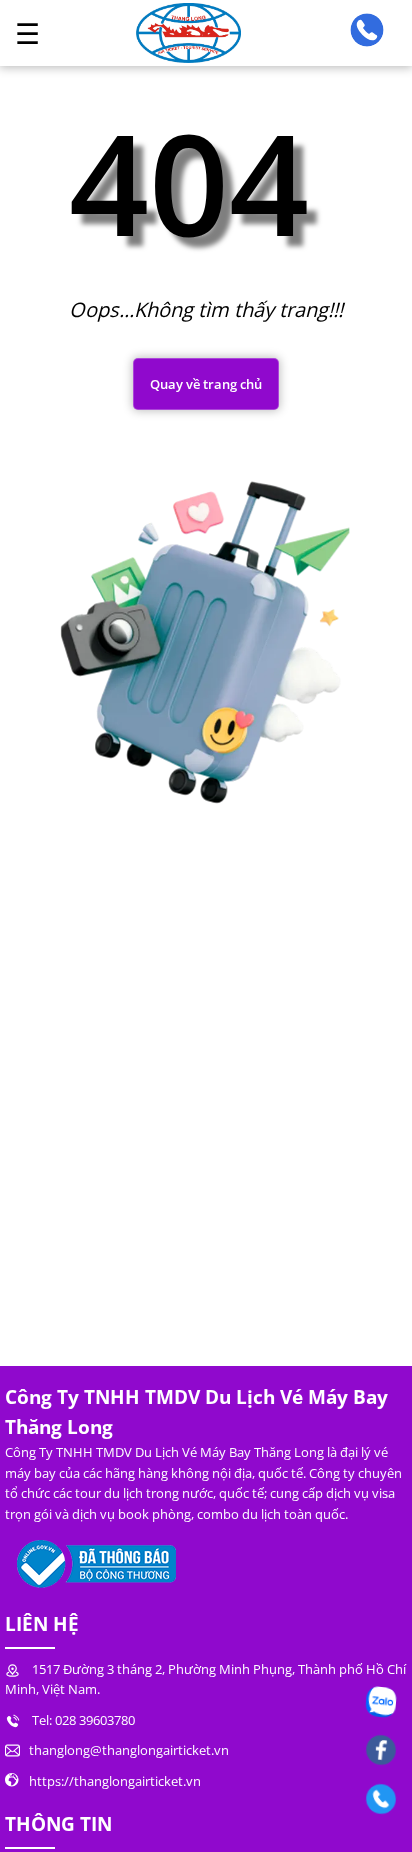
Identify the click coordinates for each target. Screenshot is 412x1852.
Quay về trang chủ (206, 384)
